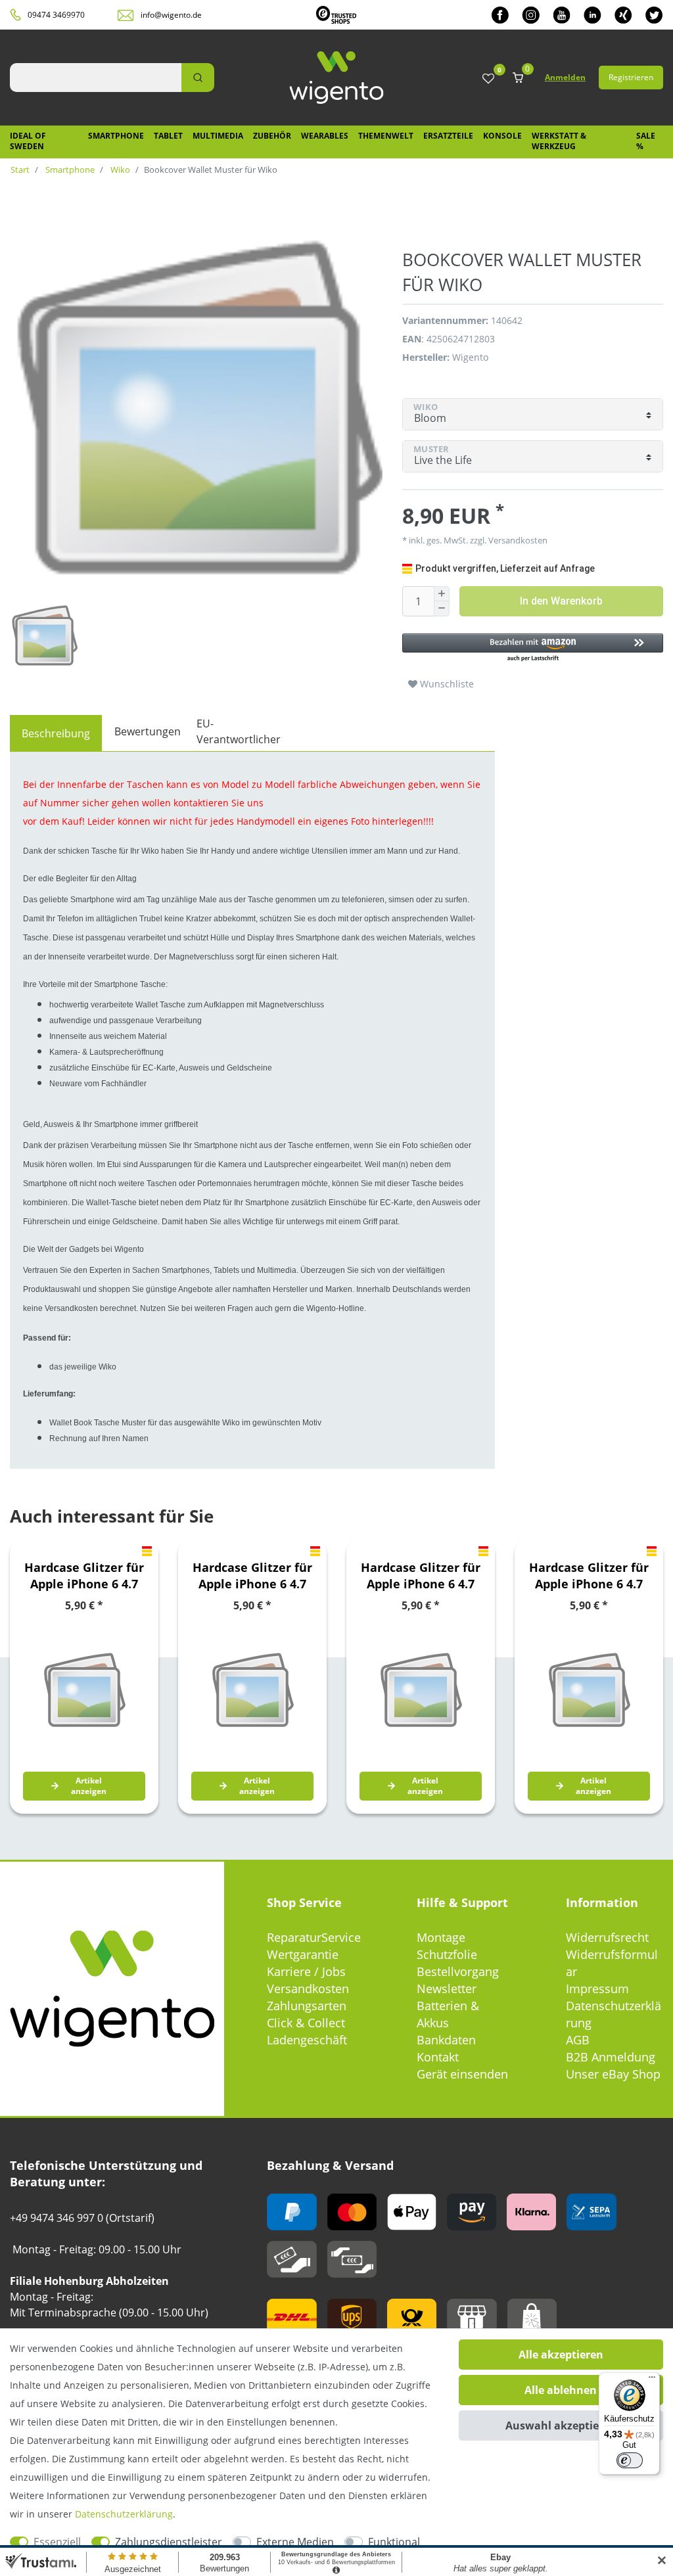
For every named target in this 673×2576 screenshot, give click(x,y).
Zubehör (272, 136)
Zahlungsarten (307, 2006)
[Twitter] (654, 15)
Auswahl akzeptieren (561, 2426)
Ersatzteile (448, 136)
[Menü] (652, 2380)
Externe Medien (295, 2542)
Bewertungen (148, 731)
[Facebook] (500, 15)
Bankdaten (446, 2040)
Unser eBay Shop (613, 2074)
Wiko (119, 170)
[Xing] (623, 15)
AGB (578, 2040)
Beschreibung (56, 733)
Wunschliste (446, 684)
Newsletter (447, 1989)
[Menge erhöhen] (442, 594)
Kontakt (438, 2057)
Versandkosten (308, 1989)
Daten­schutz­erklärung (124, 2514)
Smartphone (116, 136)
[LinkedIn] (592, 15)
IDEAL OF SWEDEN (28, 141)
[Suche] (198, 78)
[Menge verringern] (442, 609)
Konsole (502, 136)
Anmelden (565, 77)
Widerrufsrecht (607, 1937)
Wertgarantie (303, 1954)
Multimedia (218, 136)
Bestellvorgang (458, 1971)
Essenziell (57, 2542)
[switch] (630, 2460)
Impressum (597, 1989)
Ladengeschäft (307, 2040)
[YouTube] (562, 15)
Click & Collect (306, 2023)
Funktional (394, 2542)
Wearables (325, 136)
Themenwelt (386, 136)
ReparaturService (314, 1937)
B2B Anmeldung (611, 2057)
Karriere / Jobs (306, 1971)
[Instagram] (531, 15)
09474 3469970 (56, 15)
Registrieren (631, 77)
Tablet (168, 136)
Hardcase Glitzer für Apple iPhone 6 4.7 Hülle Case (84, 1576)
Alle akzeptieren (561, 2355)
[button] (533, 648)
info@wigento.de (171, 15)
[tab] (56, 733)
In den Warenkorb (561, 601)
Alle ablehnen (561, 2390)
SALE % (646, 141)
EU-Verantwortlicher (239, 731)
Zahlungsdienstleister (169, 2542)
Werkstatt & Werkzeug (559, 141)
